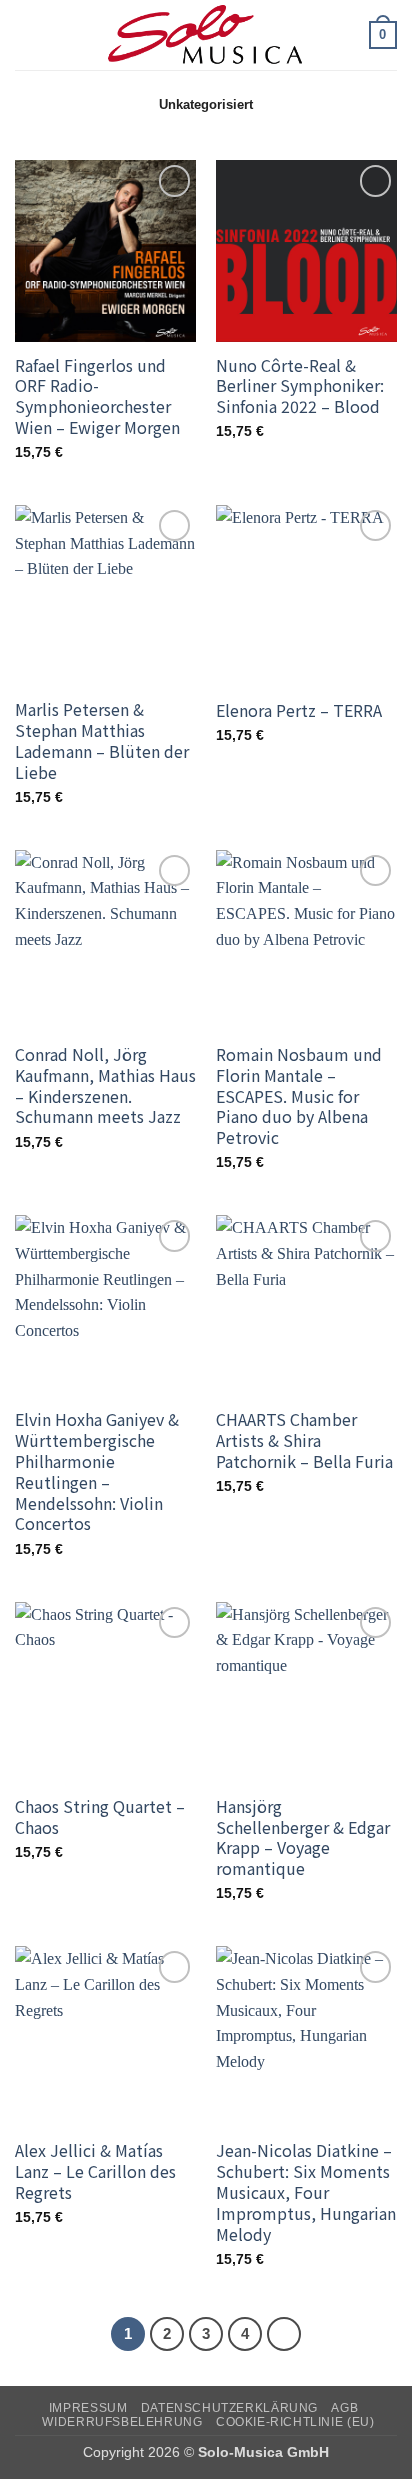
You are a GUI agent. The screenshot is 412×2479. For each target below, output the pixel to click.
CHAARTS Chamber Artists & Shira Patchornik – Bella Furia (304, 1440)
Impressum (88, 2408)
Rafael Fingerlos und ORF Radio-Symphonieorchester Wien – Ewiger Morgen (97, 396)
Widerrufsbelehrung (122, 2422)
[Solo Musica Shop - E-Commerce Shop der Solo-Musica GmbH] (206, 35)
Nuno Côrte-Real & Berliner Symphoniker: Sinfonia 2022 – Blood (300, 386)
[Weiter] (284, 2334)
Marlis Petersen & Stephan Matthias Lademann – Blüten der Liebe (102, 740)
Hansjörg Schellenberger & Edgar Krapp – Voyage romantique (303, 1837)
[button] (27, 34)
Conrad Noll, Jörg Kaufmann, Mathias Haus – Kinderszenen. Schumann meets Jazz (105, 1085)
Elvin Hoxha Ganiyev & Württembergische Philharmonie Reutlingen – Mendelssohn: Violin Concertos (97, 1471)
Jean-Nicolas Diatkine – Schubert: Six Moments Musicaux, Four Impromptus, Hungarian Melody (306, 2192)
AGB (344, 2408)
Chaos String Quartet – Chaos (100, 1817)
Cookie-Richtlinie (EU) (295, 2422)
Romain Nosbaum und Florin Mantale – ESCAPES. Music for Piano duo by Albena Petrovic (299, 1096)
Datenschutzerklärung (229, 2408)
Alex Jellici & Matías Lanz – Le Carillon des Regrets (95, 2171)
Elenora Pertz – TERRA (299, 710)
